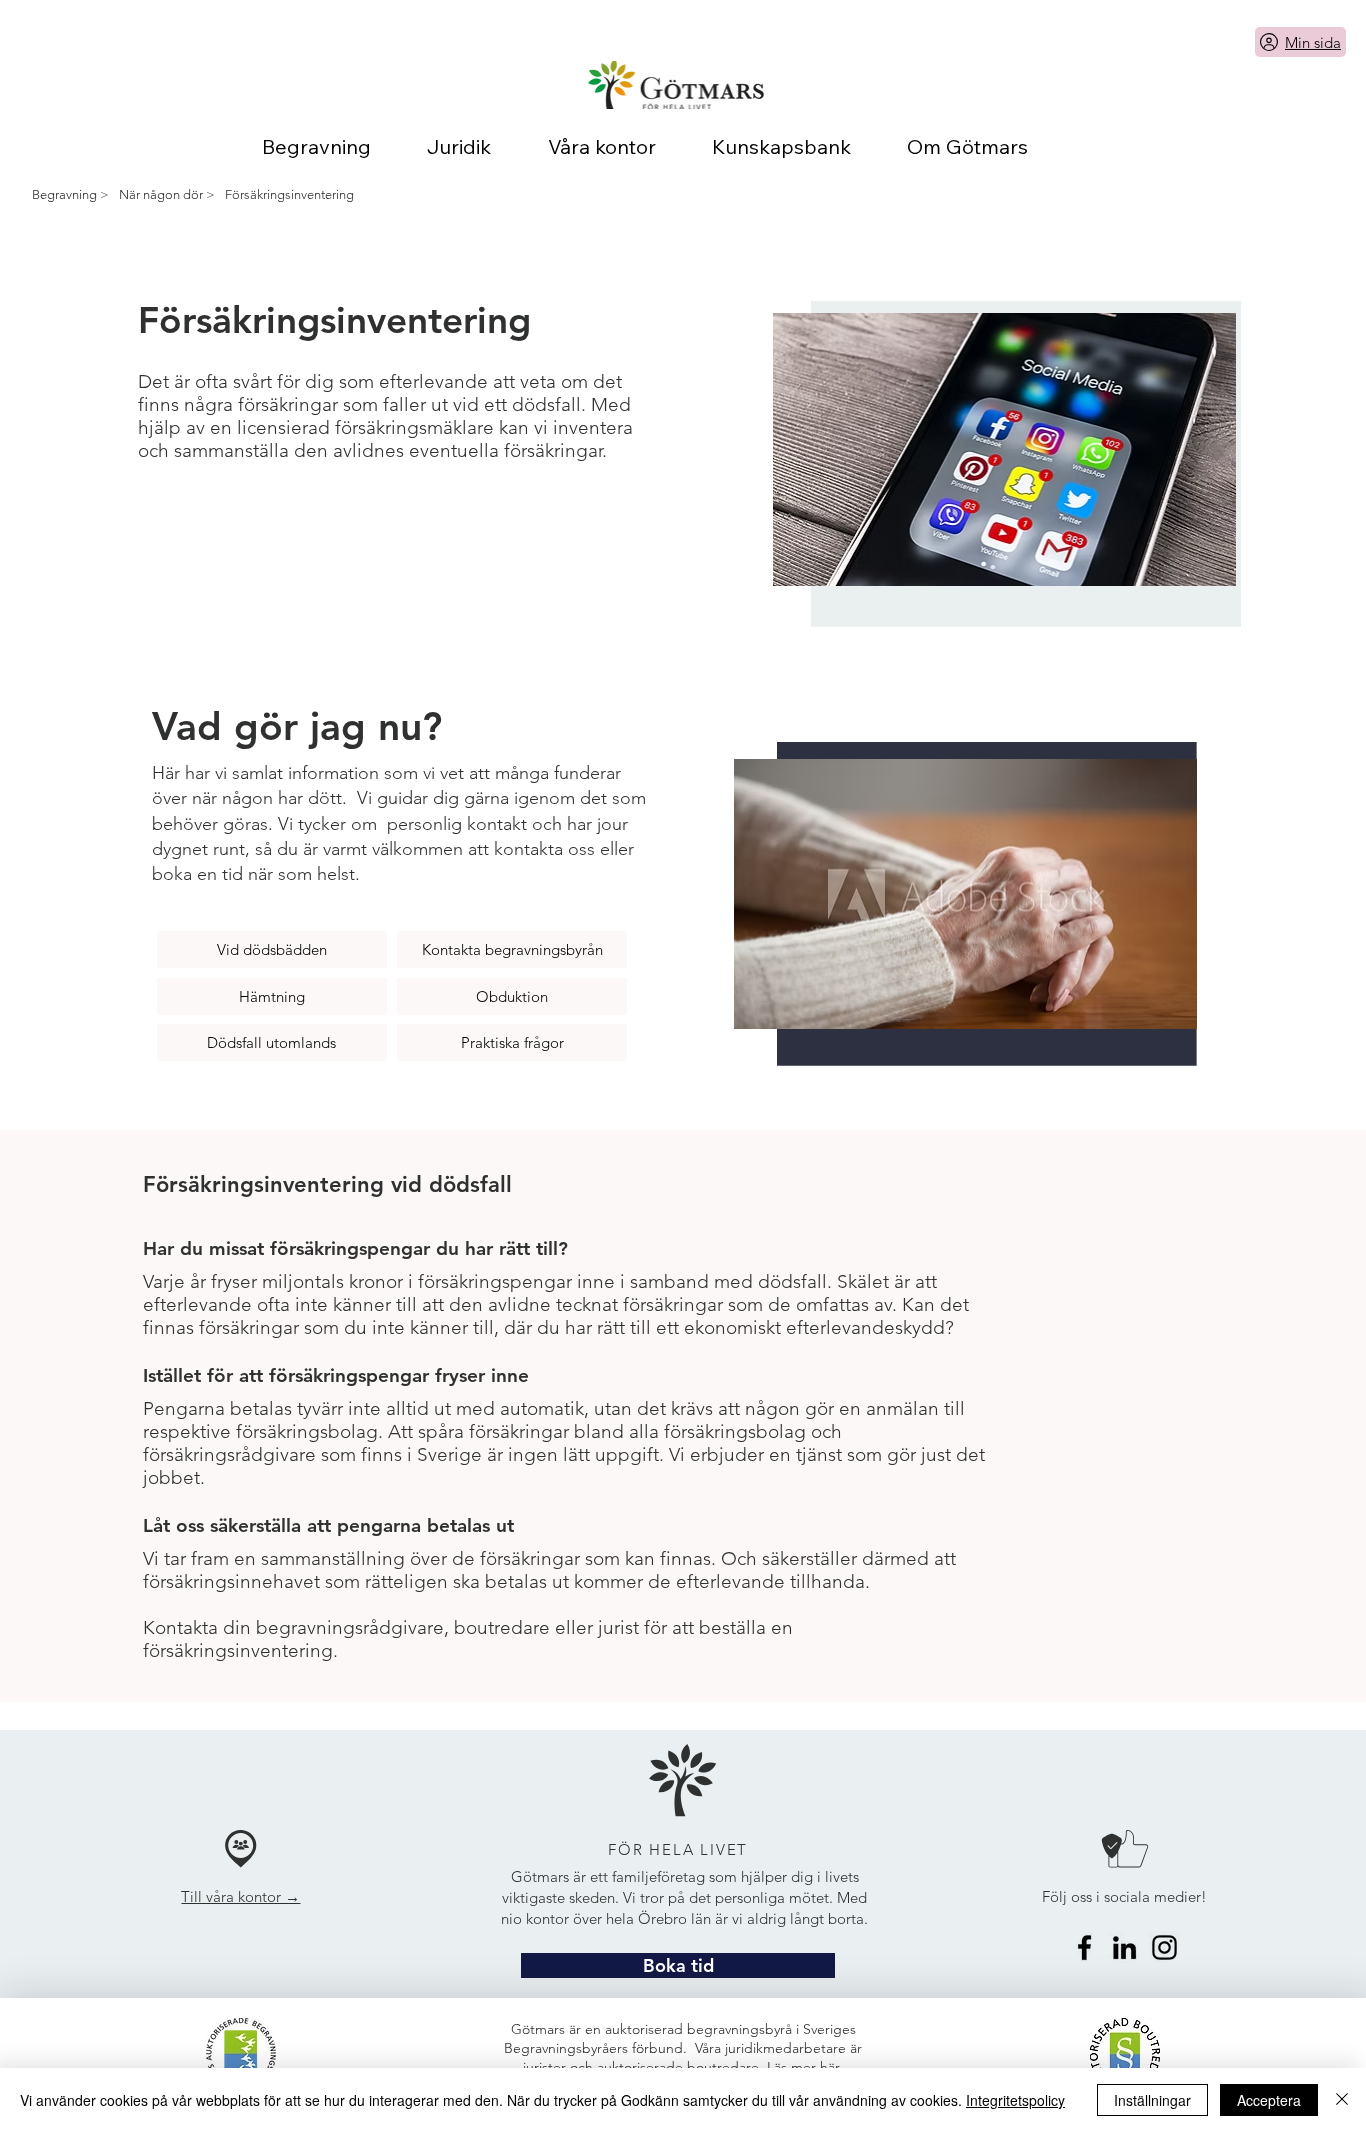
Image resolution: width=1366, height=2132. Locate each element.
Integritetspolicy (1015, 2100)
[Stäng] (1342, 2100)
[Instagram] (1164, 1947)
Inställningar (1152, 2100)
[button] (678, 1965)
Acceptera (1269, 2100)
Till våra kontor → (240, 1896)
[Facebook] (1084, 1947)
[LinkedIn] (1124, 1947)
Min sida (1313, 42)
